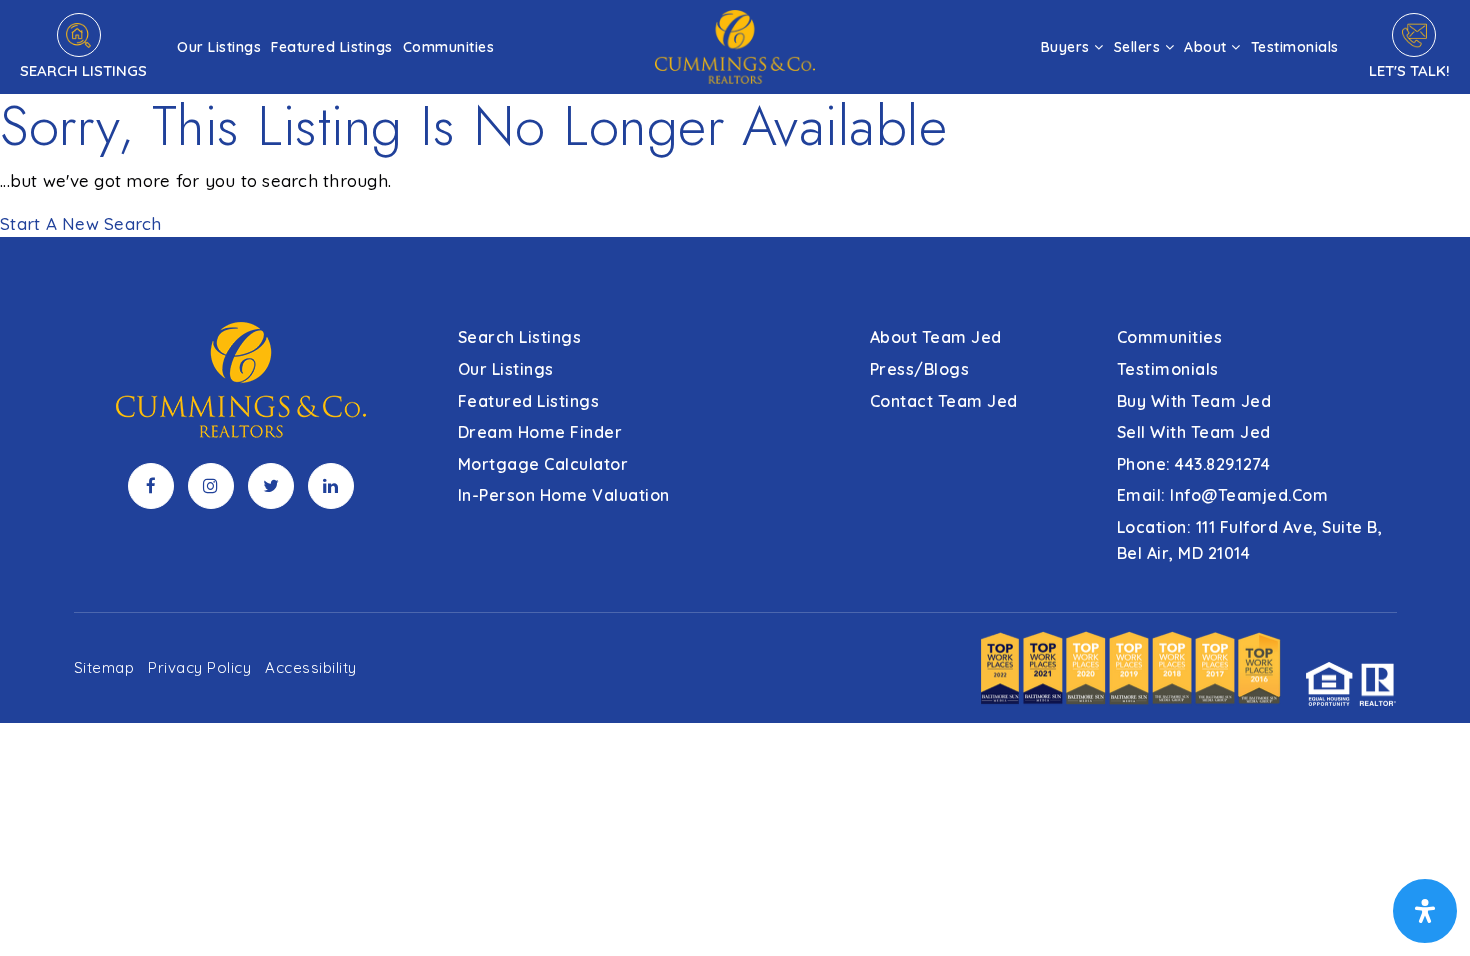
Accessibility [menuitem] (311, 667)
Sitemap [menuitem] (104, 667)
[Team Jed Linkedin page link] (331, 486)
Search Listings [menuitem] (520, 337)
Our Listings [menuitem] (219, 47)
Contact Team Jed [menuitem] (944, 401)
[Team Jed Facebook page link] (151, 486)
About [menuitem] (1207, 47)
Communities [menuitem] (449, 47)
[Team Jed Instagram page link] (211, 486)
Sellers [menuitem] (1139, 47)
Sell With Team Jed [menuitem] (1194, 432)
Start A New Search (81, 223)
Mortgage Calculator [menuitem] (543, 464)
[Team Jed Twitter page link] (271, 486)
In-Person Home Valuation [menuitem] (564, 495)
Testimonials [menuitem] (1295, 47)
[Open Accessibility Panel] (1425, 911)
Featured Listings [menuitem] (332, 47)
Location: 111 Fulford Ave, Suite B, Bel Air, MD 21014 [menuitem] (1250, 540)
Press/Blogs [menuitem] (920, 369)
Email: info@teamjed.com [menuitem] (1223, 495)
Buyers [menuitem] (1068, 47)
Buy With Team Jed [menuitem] (1194, 401)
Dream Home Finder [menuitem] (540, 432)
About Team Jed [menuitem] (936, 337)
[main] (735, 118)
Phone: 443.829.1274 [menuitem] (1194, 464)
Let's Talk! (1409, 70)
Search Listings (83, 70)
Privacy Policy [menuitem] (199, 667)
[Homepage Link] (735, 44)
